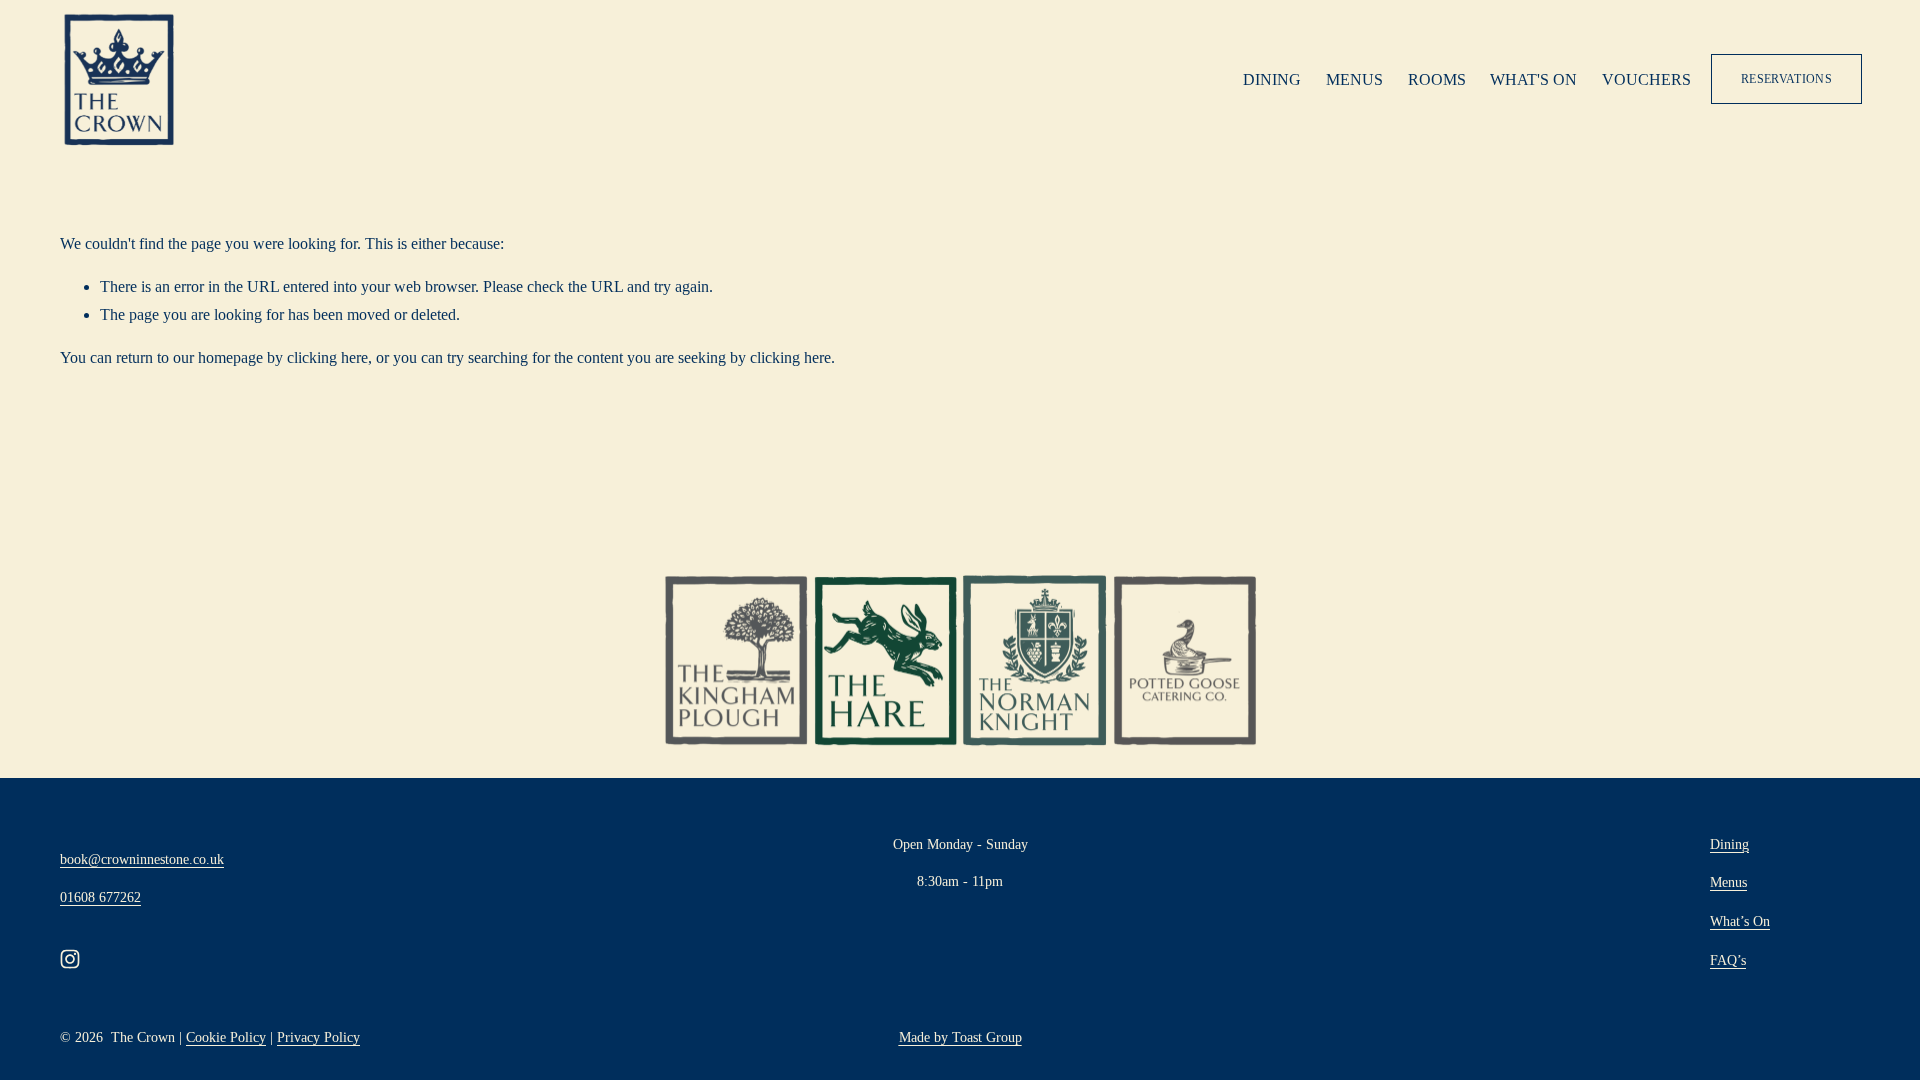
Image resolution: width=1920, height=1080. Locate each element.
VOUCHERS (1646, 79)
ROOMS (1437, 79)
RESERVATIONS (1786, 79)
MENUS (1354, 79)
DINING (1272, 79)
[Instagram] (70, 959)
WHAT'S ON (1533, 79)
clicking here (327, 357)
